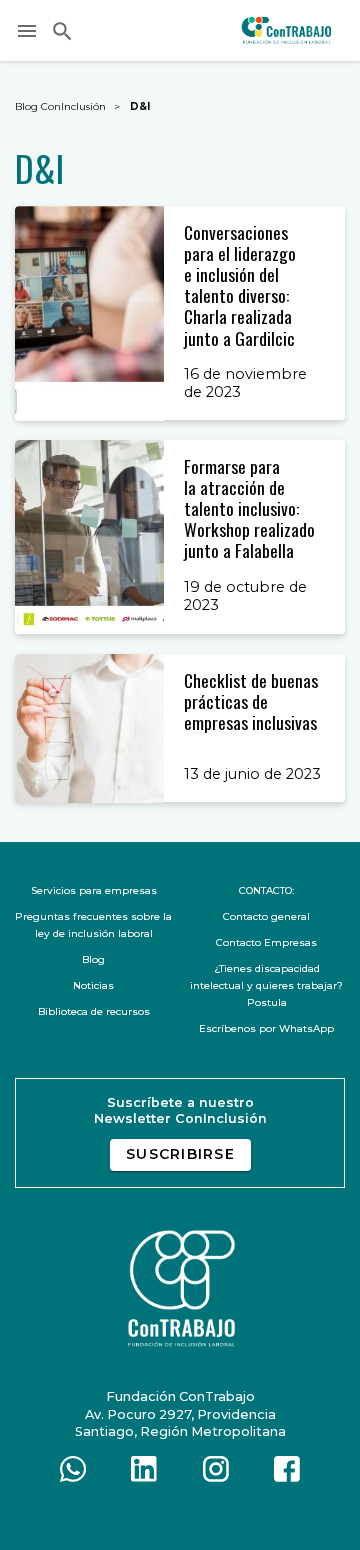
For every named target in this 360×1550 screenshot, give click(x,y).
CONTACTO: (266, 890)
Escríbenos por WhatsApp (266, 1028)
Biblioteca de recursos (94, 1011)
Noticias (93, 985)
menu (27, 31)
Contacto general (266, 916)
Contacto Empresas (266, 942)
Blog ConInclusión (60, 106)
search (62, 30)
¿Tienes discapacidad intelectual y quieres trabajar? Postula (266, 985)
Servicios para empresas (94, 890)
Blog (93, 959)
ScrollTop (329, 1519)
